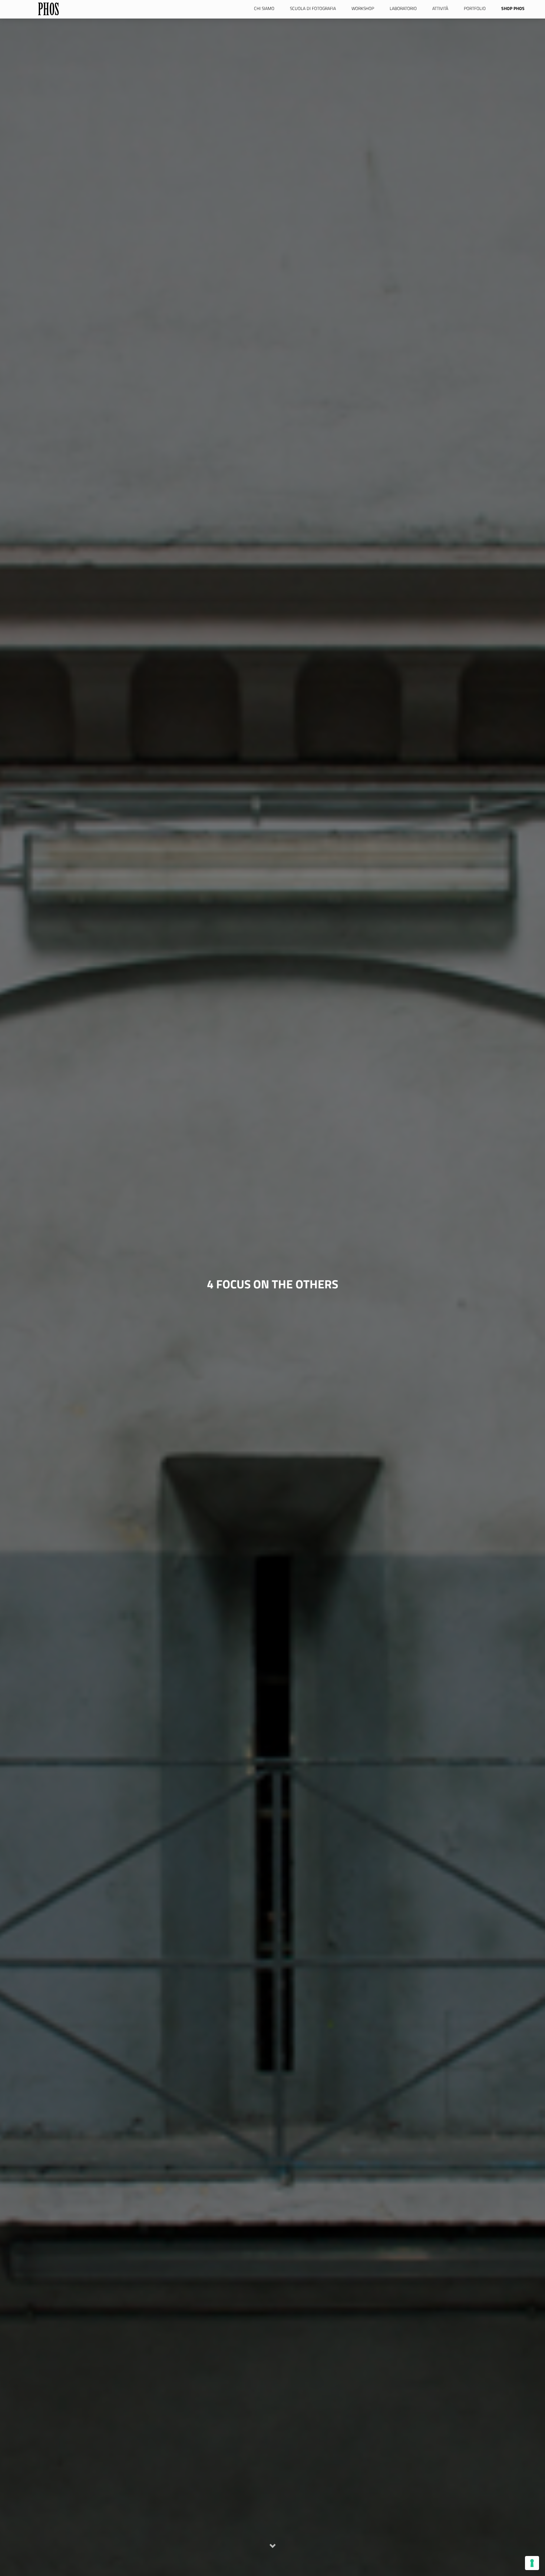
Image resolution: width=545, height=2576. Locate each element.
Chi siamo (264, 8)
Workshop (363, 8)
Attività (440, 8)
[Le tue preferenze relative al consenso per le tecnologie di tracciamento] (532, 2563)
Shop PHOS (513, 8)
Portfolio (475, 8)
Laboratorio (403, 8)
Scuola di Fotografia (313, 8)
